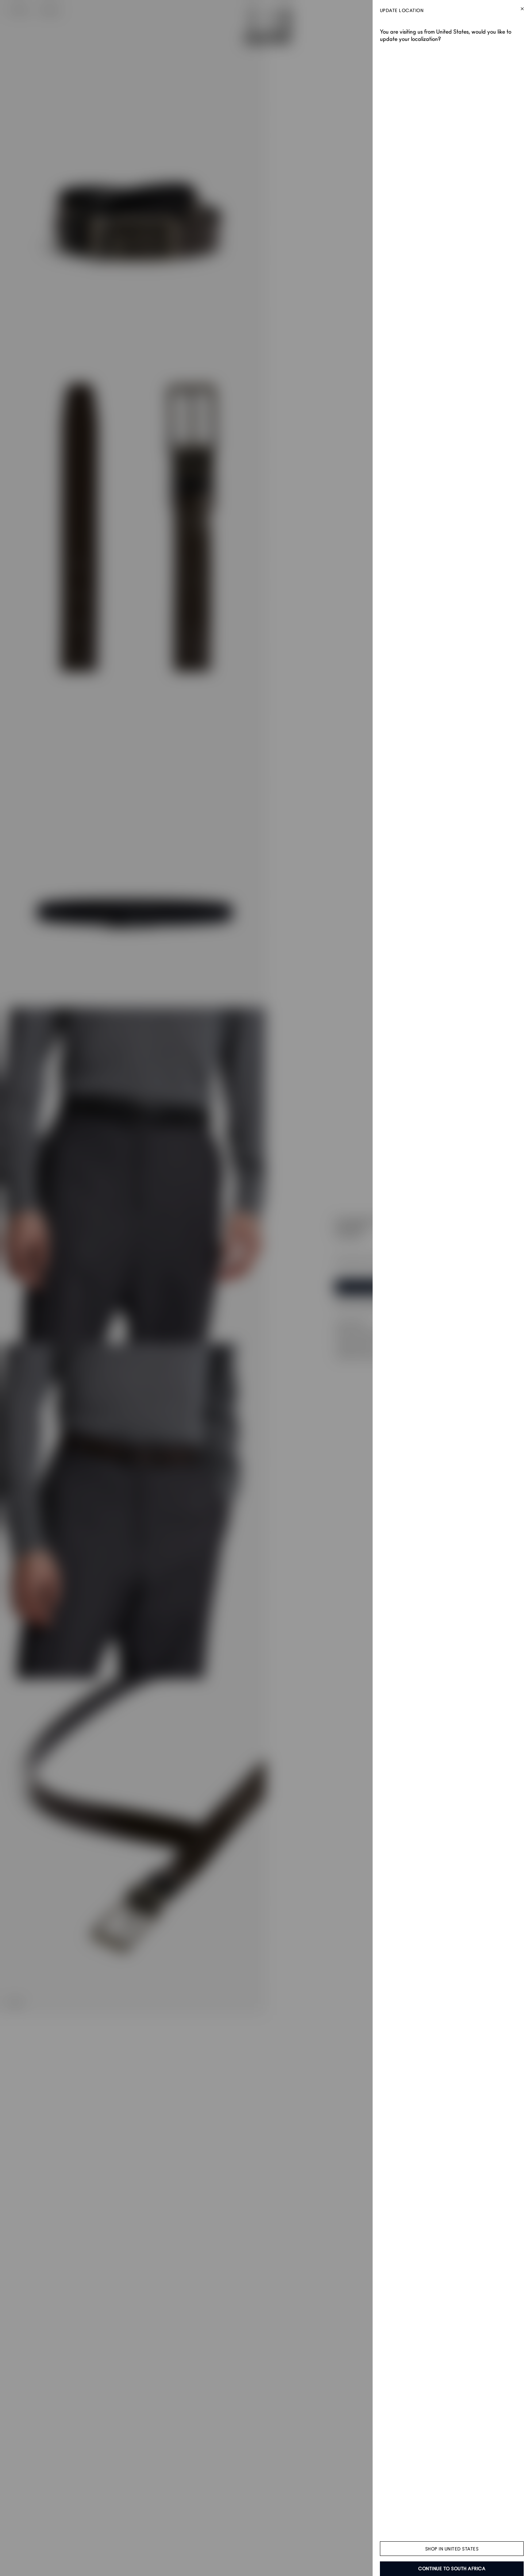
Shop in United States (452, 2549)
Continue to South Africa (452, 2569)
